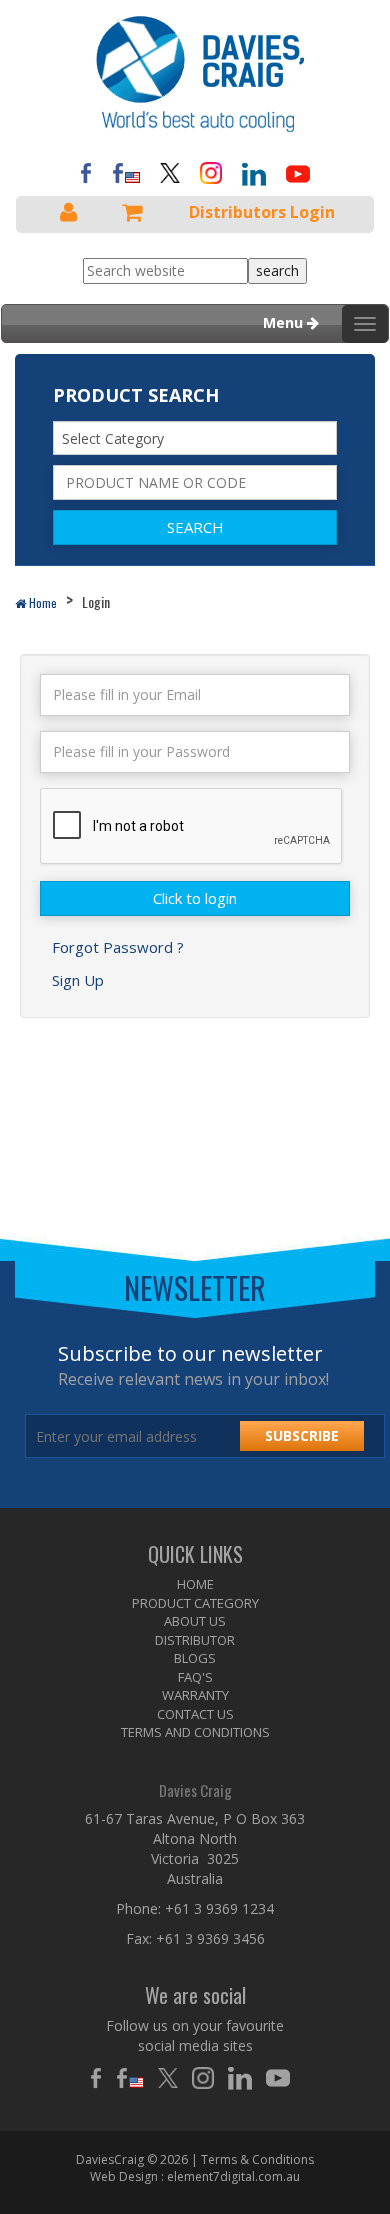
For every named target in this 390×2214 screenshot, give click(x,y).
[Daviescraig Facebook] (86, 171)
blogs (195, 1658)
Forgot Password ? (118, 947)
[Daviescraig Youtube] (298, 172)
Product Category (195, 1603)
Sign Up (78, 980)
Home (41, 602)
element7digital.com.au (233, 2176)
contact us (195, 1714)
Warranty (195, 1695)
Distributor (195, 1640)
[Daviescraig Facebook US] (126, 171)
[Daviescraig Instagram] (211, 171)
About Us (195, 1621)
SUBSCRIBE (302, 1435)
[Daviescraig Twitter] (170, 171)
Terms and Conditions (195, 1732)
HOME (195, 1584)
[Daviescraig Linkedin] (245, 2078)
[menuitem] (195, 1584)
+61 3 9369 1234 (219, 1908)
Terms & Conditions (257, 2159)
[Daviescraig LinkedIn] (254, 172)
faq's (195, 1677)
